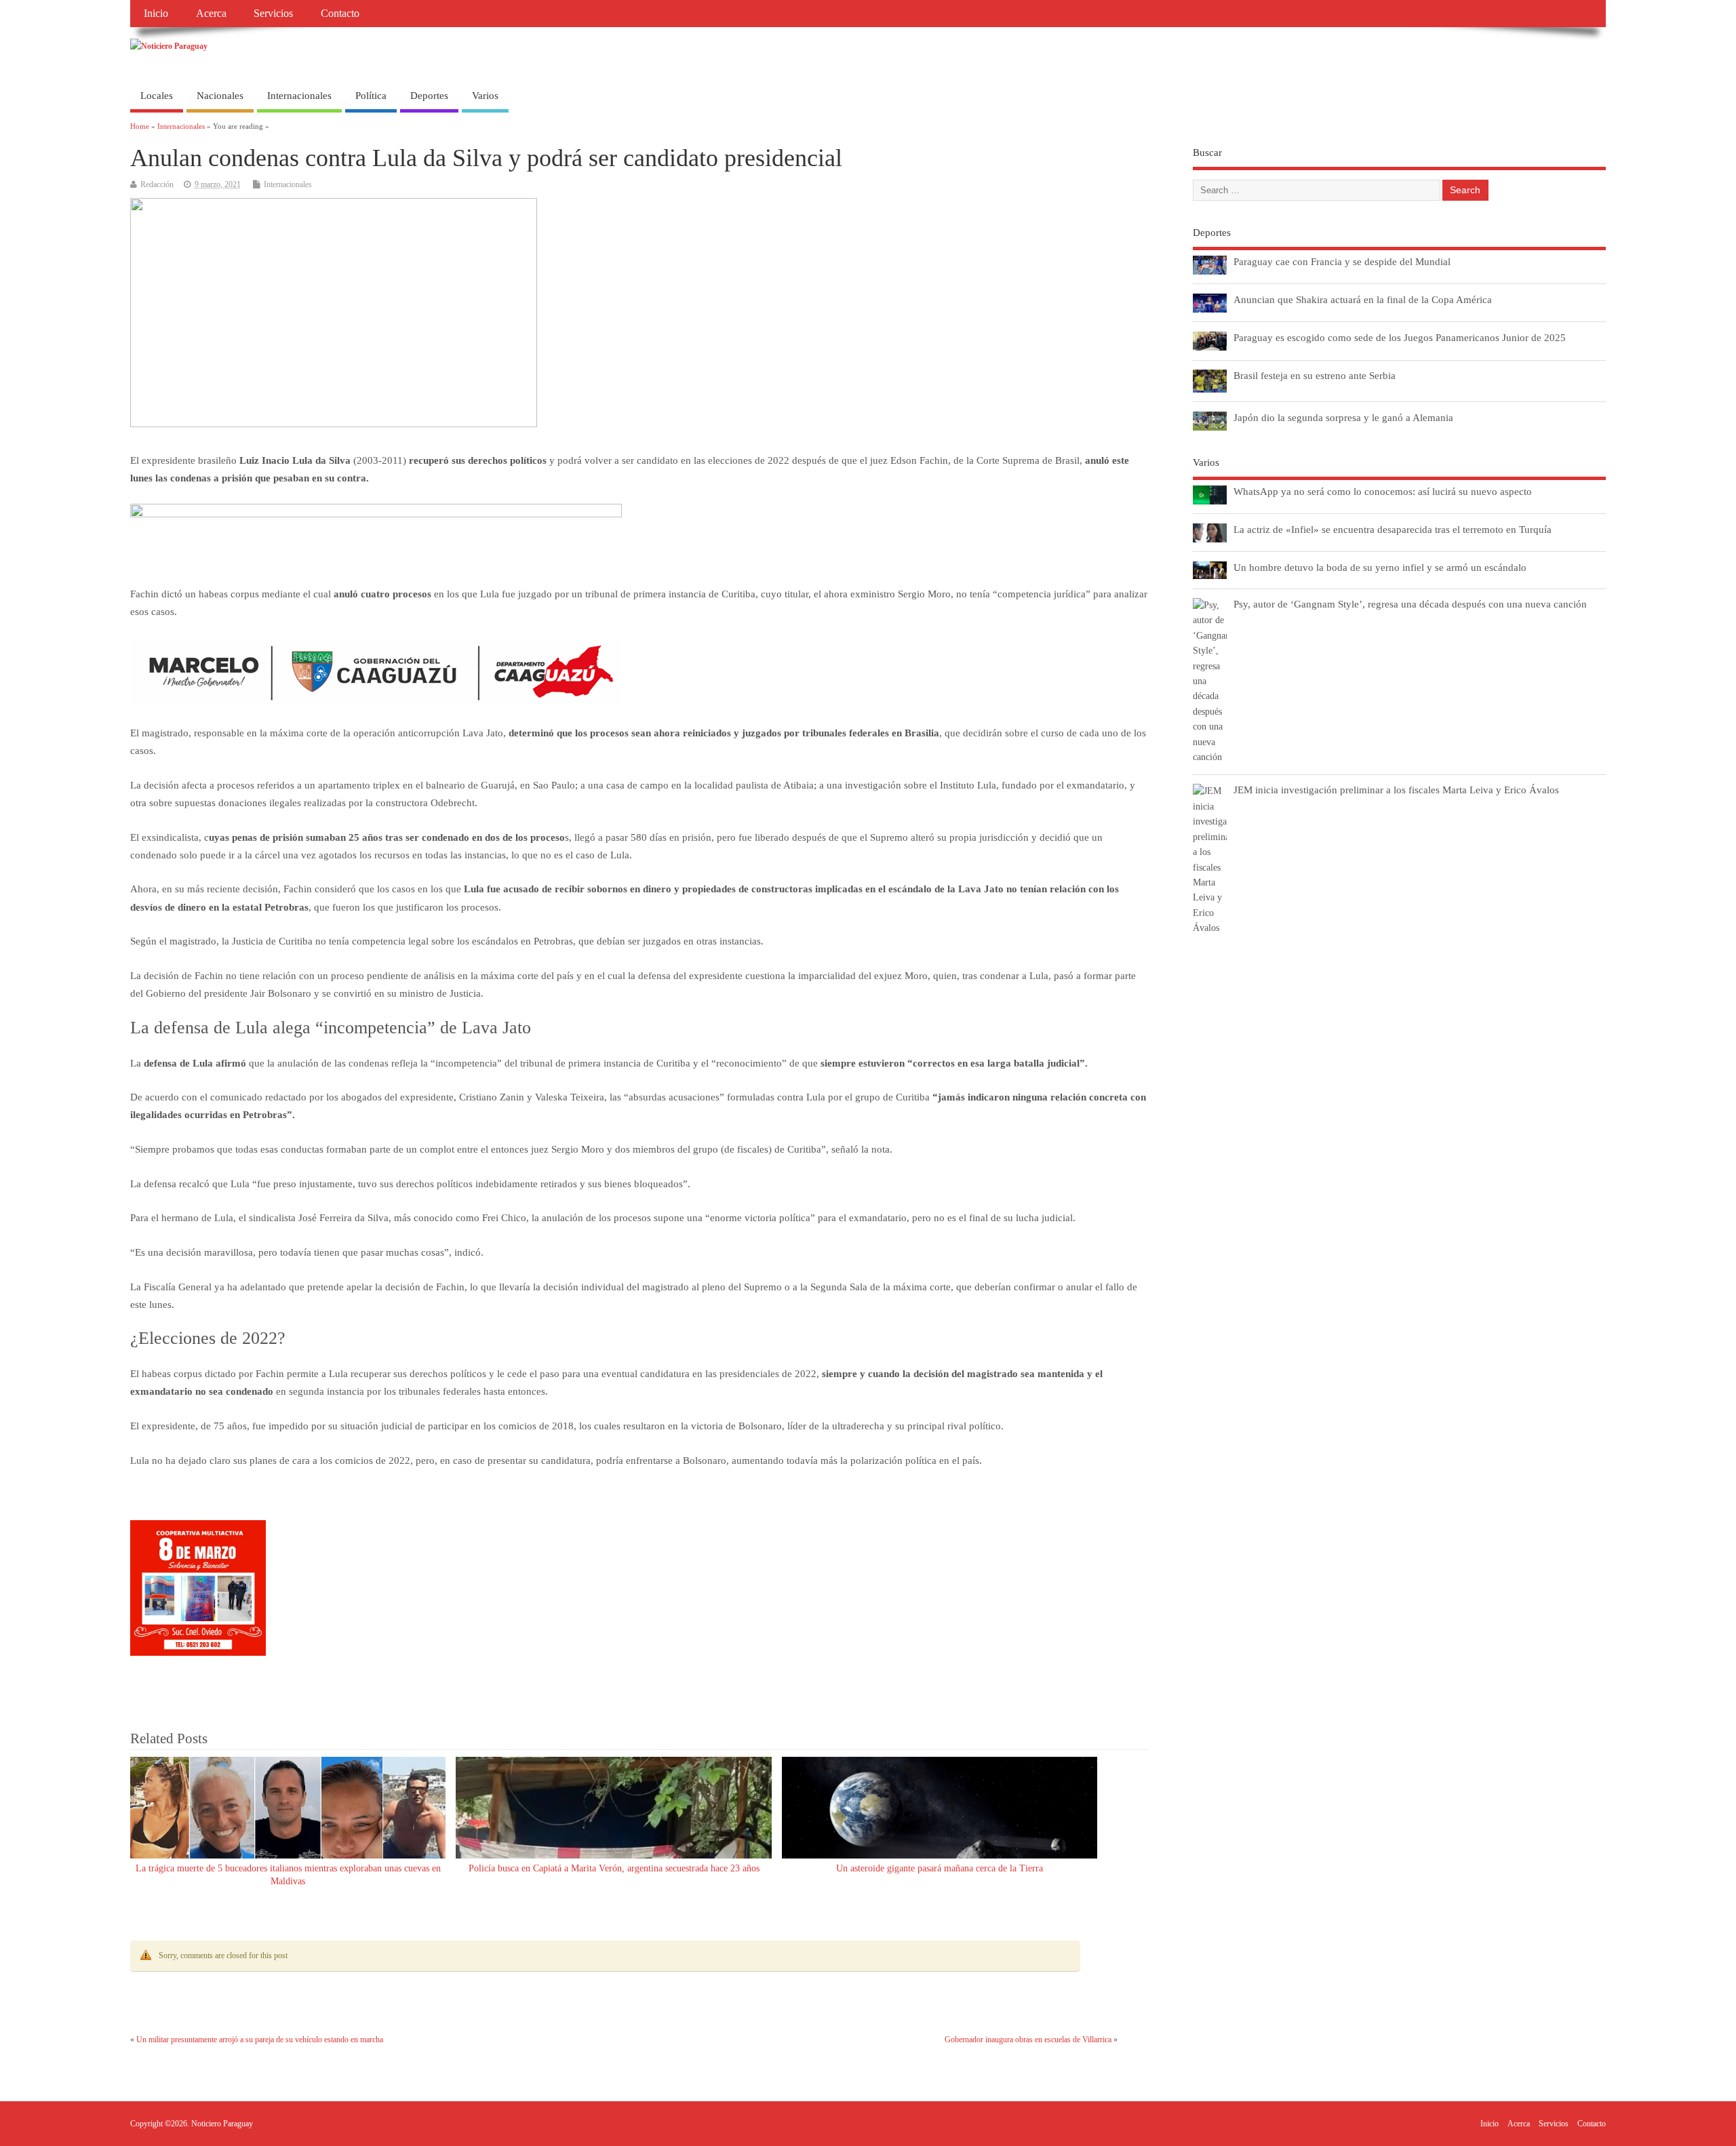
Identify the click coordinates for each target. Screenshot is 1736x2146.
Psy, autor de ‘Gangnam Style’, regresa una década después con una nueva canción (1410, 604)
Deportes (429, 96)
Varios (485, 96)
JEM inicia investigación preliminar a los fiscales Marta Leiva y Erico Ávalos (1396, 790)
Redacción (157, 184)
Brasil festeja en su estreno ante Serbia (1315, 375)
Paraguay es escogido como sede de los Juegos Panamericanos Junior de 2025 (1400, 337)
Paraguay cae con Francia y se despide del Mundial (1342, 261)
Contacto (340, 14)
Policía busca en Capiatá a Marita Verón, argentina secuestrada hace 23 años (614, 1868)
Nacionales (220, 96)
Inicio (156, 14)
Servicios (273, 14)
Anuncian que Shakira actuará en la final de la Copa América (1363, 299)
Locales (157, 96)
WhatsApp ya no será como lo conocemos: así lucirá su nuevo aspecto (1383, 491)
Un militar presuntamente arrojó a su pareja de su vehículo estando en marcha (260, 2040)
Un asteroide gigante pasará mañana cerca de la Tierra (940, 1868)
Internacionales (299, 96)
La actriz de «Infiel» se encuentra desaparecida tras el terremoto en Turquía (1393, 529)
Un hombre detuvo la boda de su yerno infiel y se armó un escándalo (1380, 567)
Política (371, 96)
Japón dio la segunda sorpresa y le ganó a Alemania (1343, 417)
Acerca (211, 14)
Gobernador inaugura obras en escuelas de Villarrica (1028, 2040)
